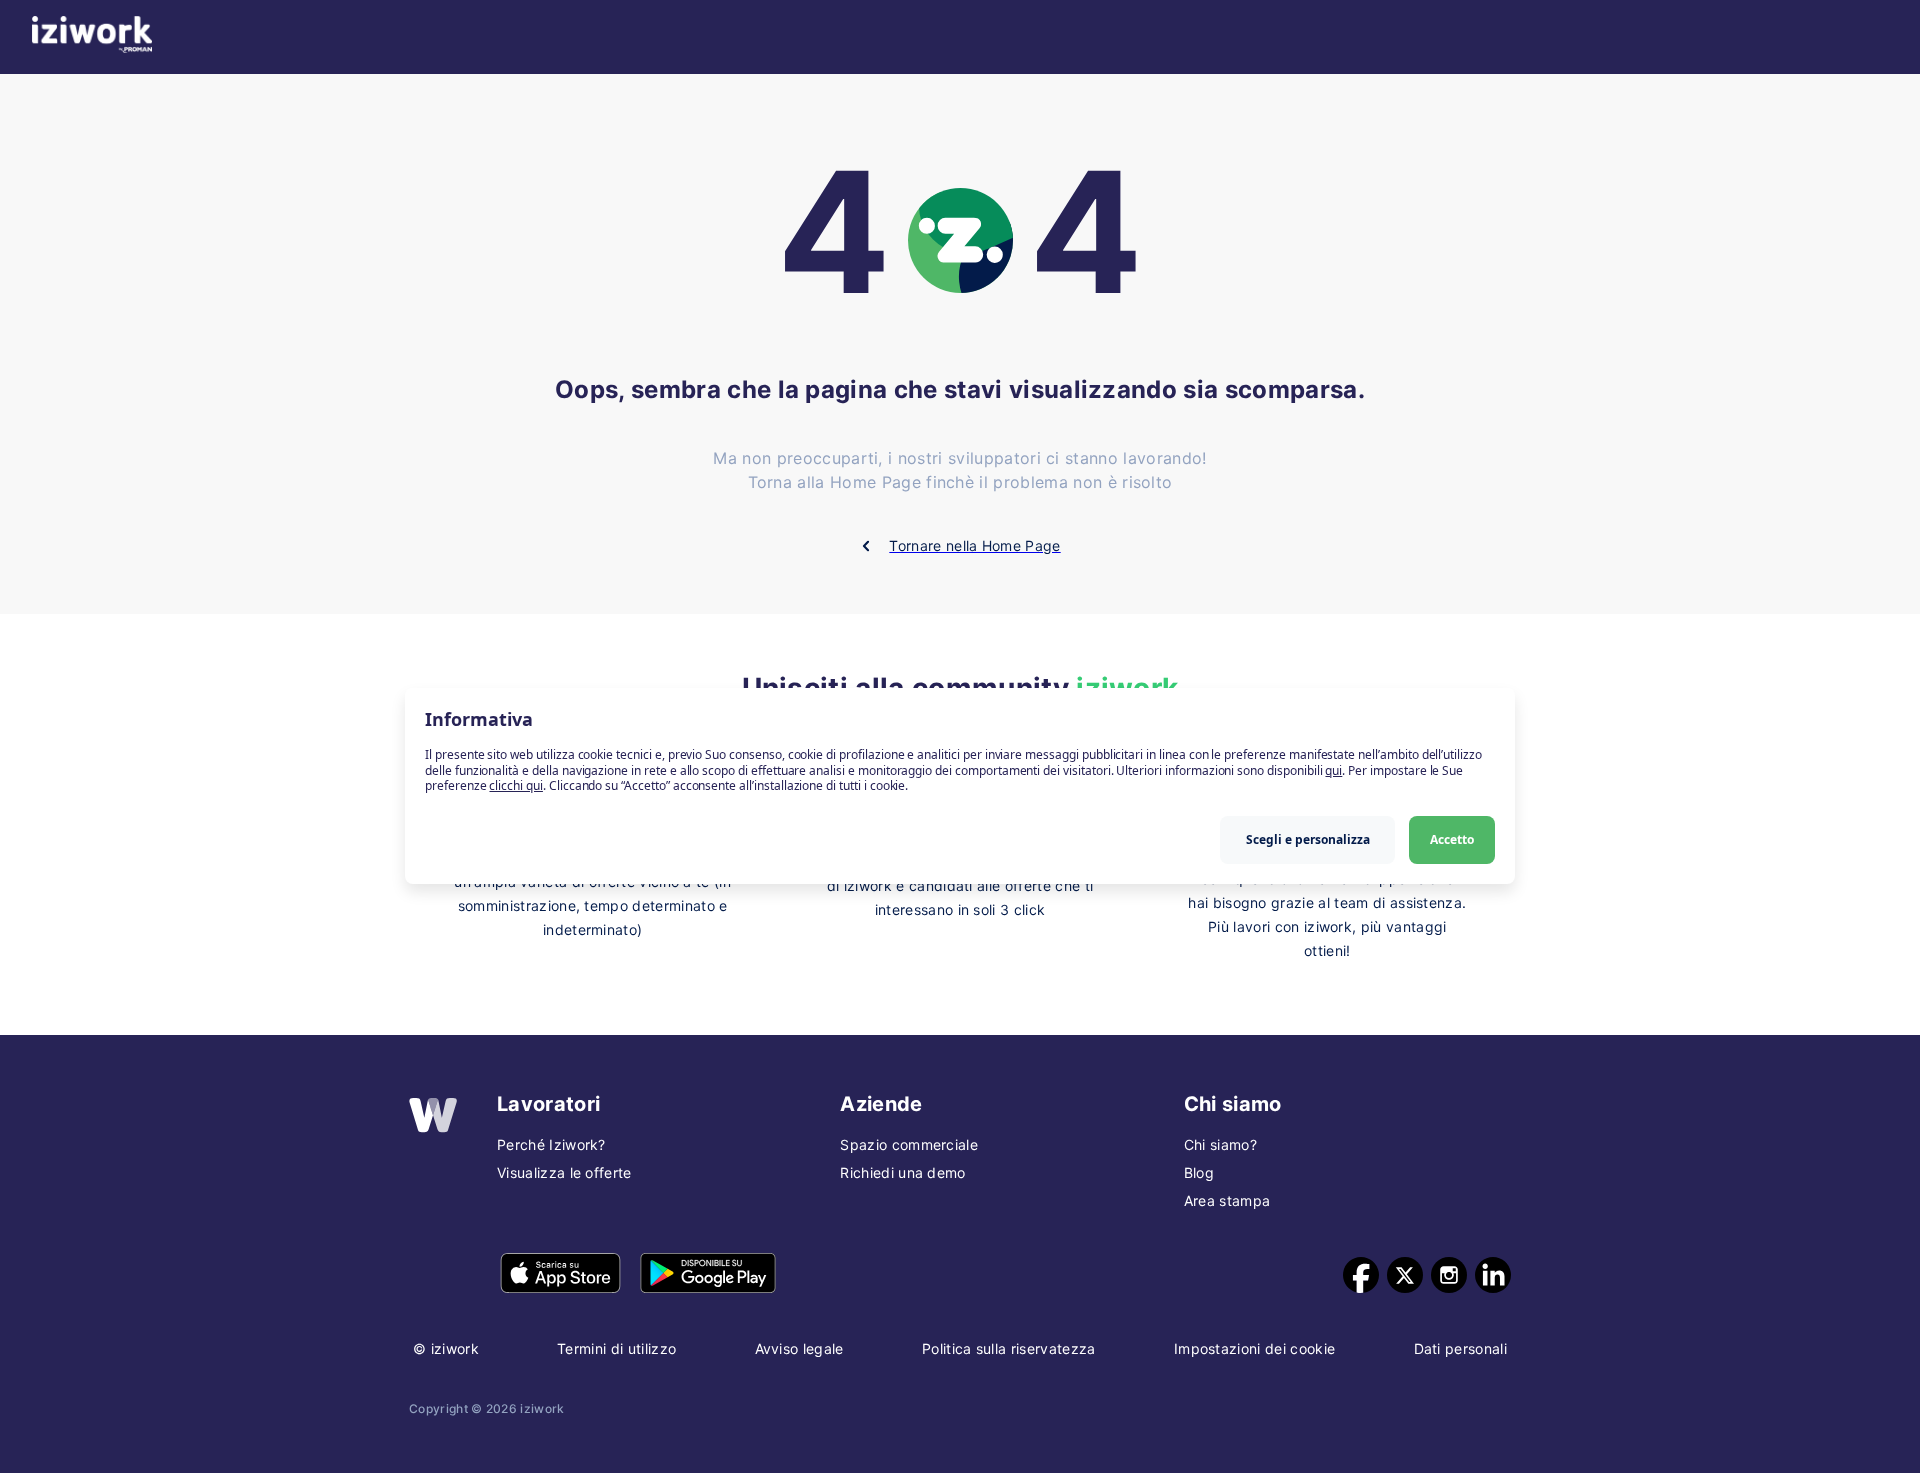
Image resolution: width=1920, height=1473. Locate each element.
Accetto (1452, 839)
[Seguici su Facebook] (1361, 1275)
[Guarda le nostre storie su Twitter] (1405, 1275)
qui (1333, 770)
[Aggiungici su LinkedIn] (1493, 1275)
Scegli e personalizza (1308, 839)
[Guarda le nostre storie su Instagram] (1449, 1275)
